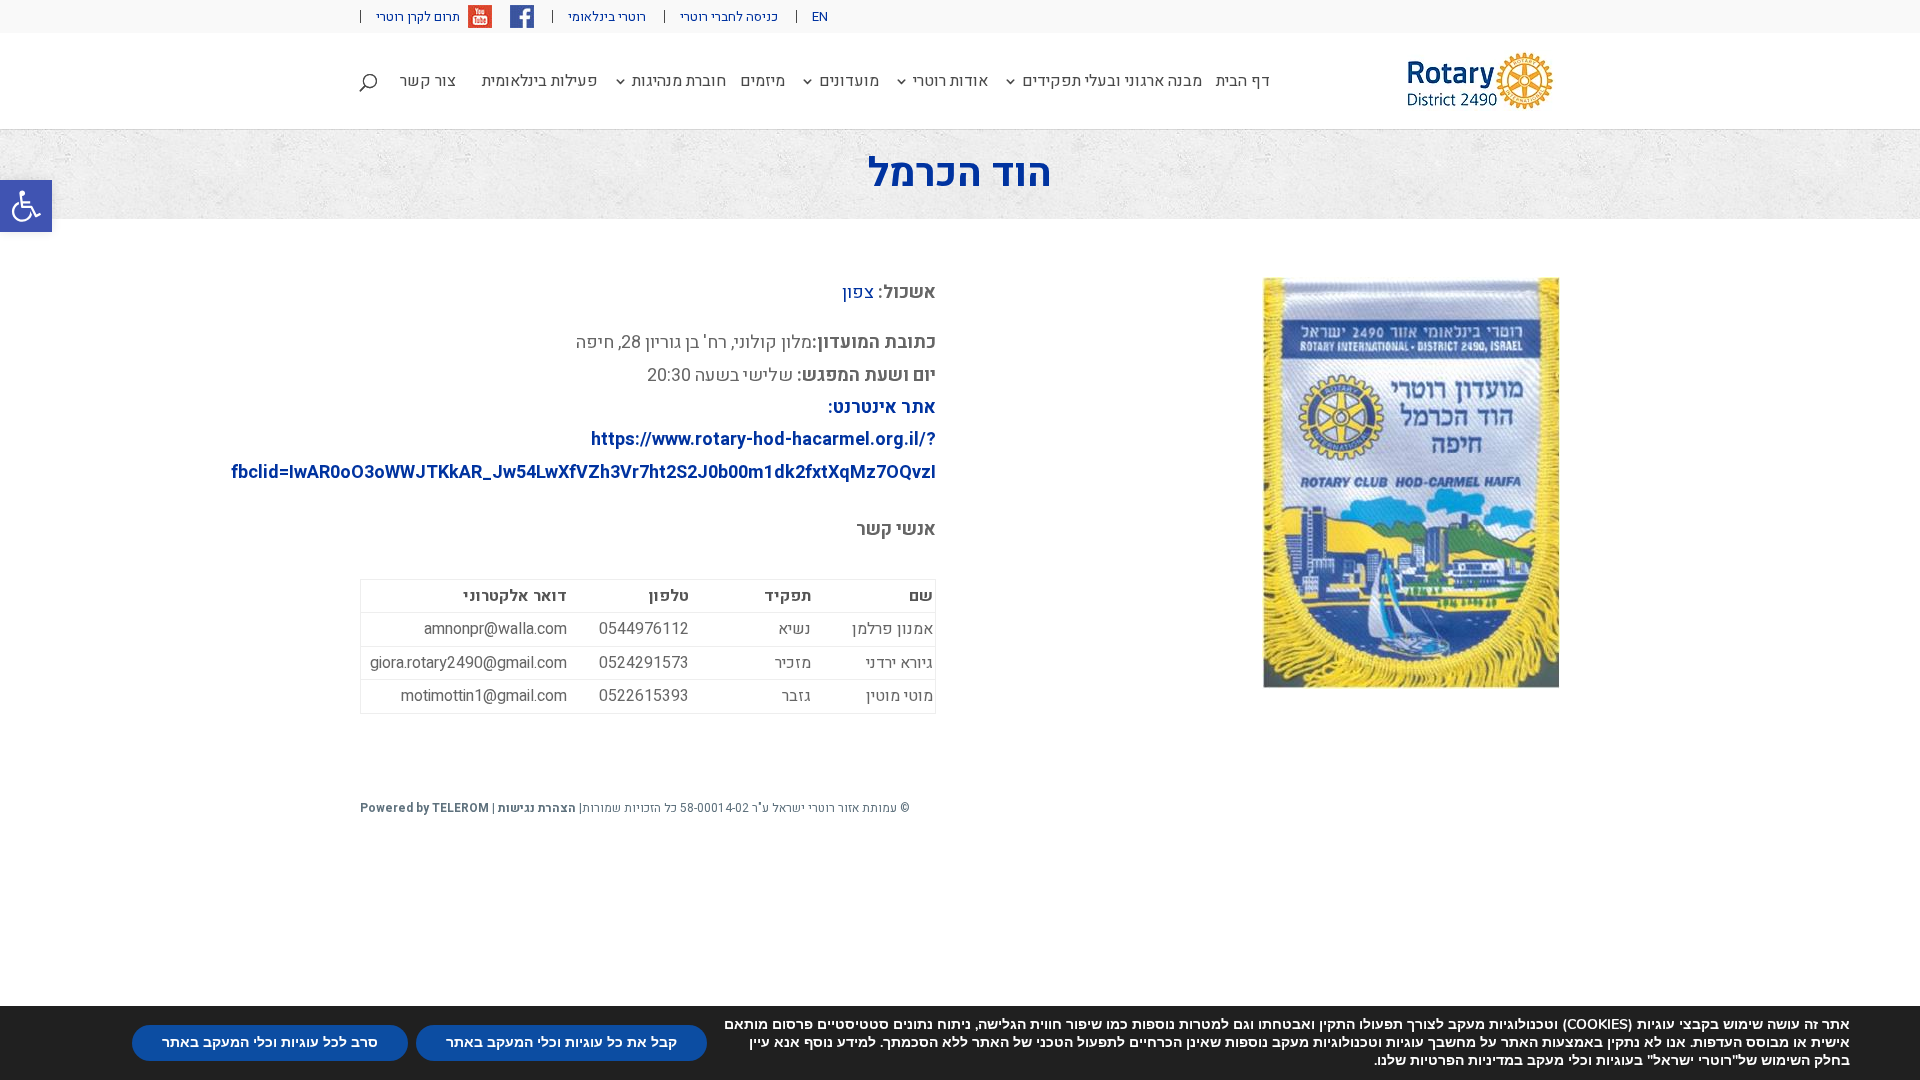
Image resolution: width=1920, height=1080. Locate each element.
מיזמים (762, 83)
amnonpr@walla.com (495, 629)
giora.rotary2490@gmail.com (468, 663)
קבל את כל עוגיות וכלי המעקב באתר (561, 1042)
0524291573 (644, 663)
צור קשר (428, 83)
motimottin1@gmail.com (484, 696)
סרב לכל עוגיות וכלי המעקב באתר (270, 1042)
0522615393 (644, 696)
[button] (26, 206)
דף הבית (1243, 83)
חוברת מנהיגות (679, 83)
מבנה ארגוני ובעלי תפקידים (1112, 83)
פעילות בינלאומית (540, 83)
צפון (858, 292)
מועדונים (849, 83)
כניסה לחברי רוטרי (729, 16)
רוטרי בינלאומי (607, 16)
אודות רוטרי (950, 83)
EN (820, 16)
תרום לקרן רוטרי (418, 16)
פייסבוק (522, 16)
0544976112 (644, 629)
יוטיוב (480, 16)
